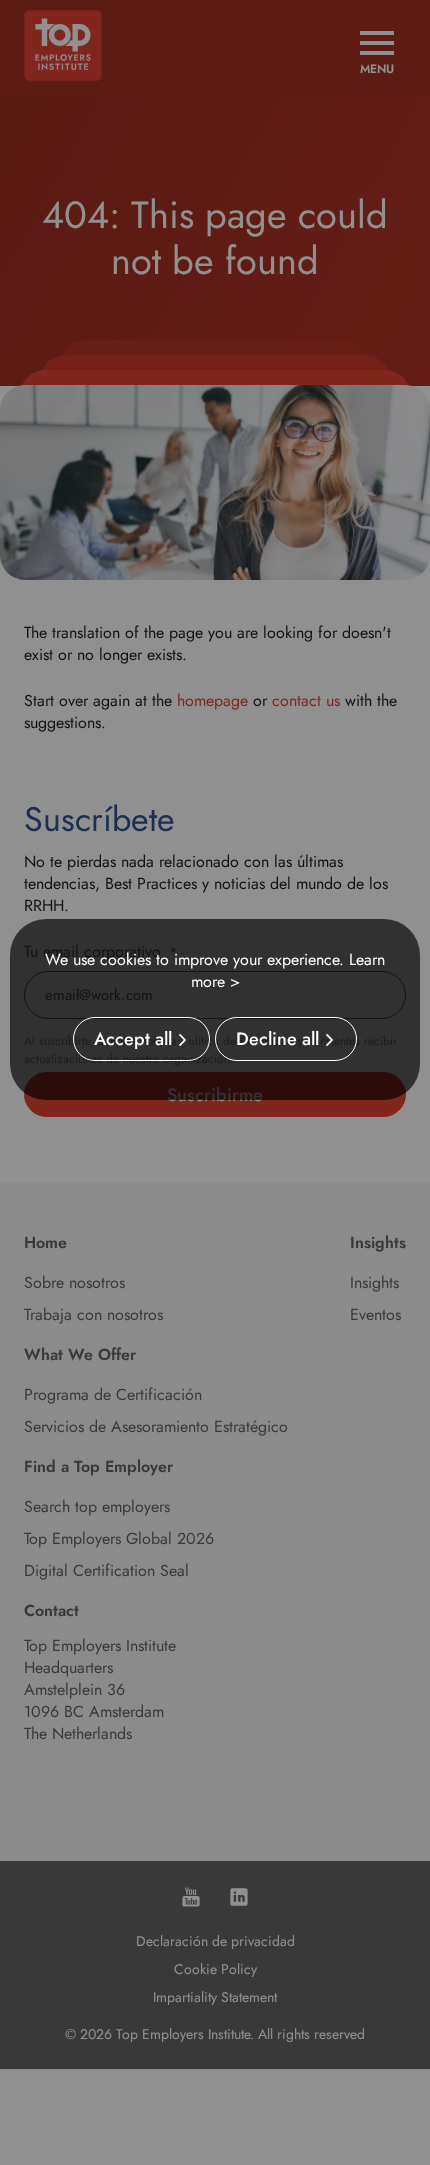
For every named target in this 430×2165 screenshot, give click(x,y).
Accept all (133, 1039)
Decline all (277, 1039)
